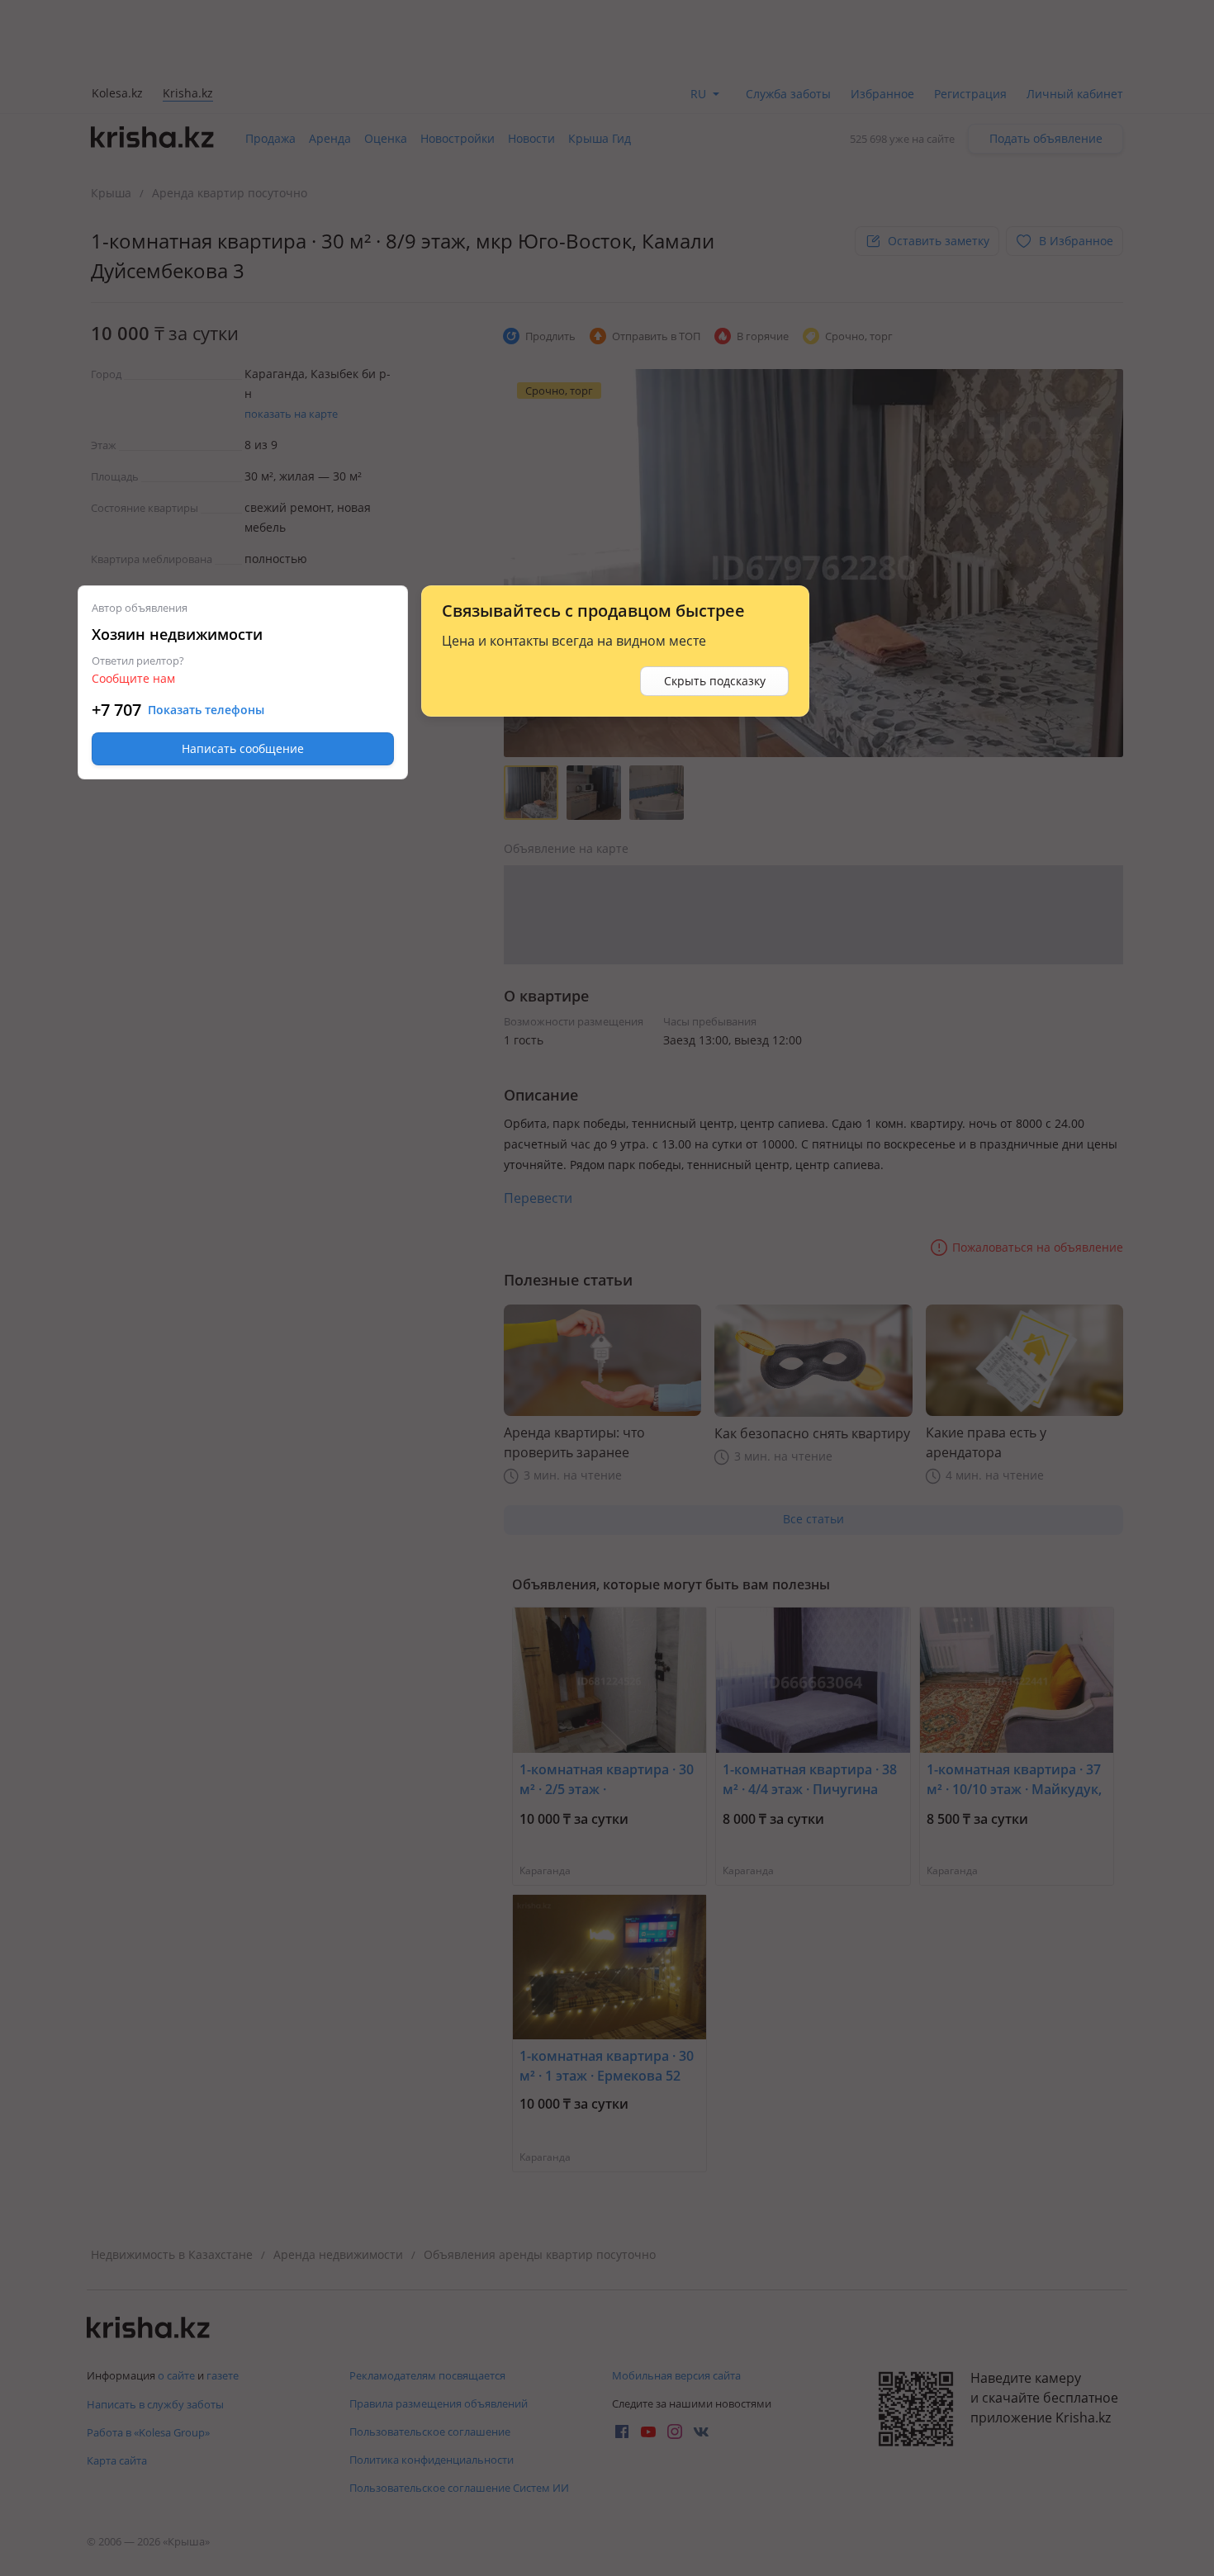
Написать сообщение (243, 748)
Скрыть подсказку (715, 681)
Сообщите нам (133, 678)
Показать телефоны (206, 710)
